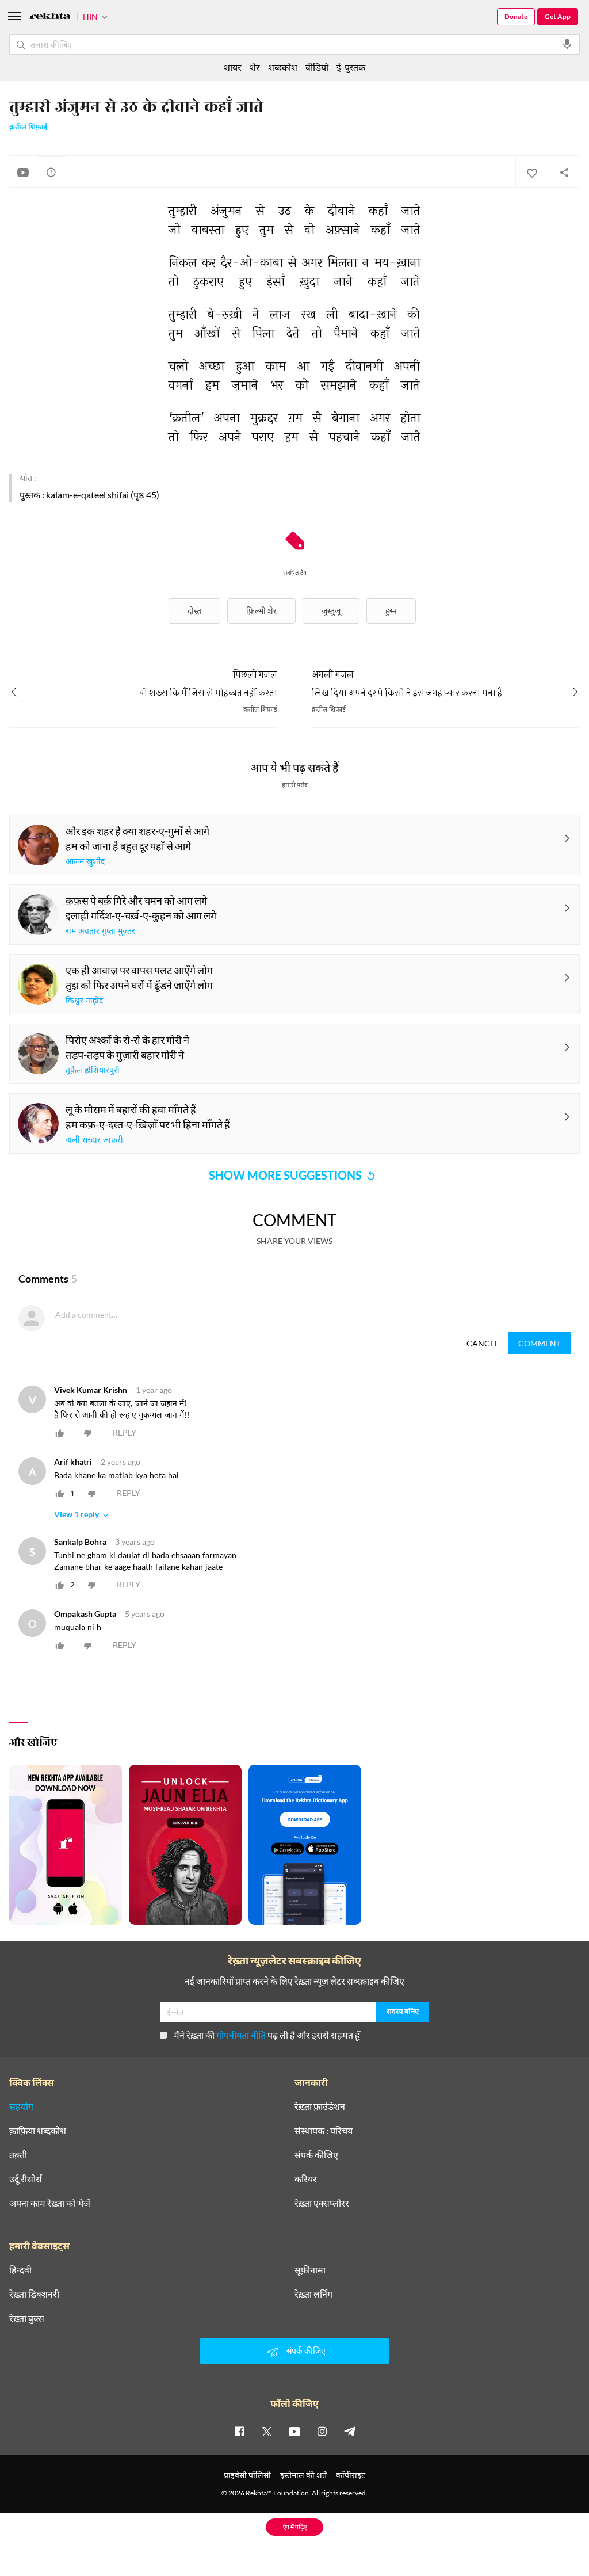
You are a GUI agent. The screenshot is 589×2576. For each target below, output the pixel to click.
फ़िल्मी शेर (261, 611)
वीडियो (317, 67)
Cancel (483, 1343)
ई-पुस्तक (351, 67)
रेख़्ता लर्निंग (313, 2294)
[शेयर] (564, 172)
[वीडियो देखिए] (23, 172)
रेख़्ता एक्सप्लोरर (322, 2203)
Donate (516, 16)
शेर (255, 67)
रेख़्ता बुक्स (27, 2318)
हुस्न (391, 611)
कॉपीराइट (351, 2475)
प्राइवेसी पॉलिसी (247, 2475)
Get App (558, 16)
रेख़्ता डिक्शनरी (34, 2294)
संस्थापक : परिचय (324, 2131)
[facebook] (239, 2431)
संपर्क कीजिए (316, 2155)
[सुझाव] (51, 172)
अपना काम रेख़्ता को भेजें (50, 2203)
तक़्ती (18, 2155)
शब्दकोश (283, 67)
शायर (233, 67)
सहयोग (21, 2106)
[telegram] (350, 2431)
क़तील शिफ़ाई (28, 128)
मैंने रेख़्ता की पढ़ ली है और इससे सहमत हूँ (267, 2035)
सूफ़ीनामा (310, 2270)
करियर (306, 2179)
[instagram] (322, 2431)
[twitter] (267, 2431)
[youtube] (294, 2431)
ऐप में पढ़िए (295, 2527)
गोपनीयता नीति (241, 2035)
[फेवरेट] (531, 172)
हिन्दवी (20, 2270)
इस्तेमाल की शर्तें (303, 2475)
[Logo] (50, 18)
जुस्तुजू (331, 611)
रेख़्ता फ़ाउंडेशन (320, 2106)
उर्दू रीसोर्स (26, 2179)
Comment (540, 1343)
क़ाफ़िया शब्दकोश (38, 2131)
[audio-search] (567, 44)
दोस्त (194, 611)
